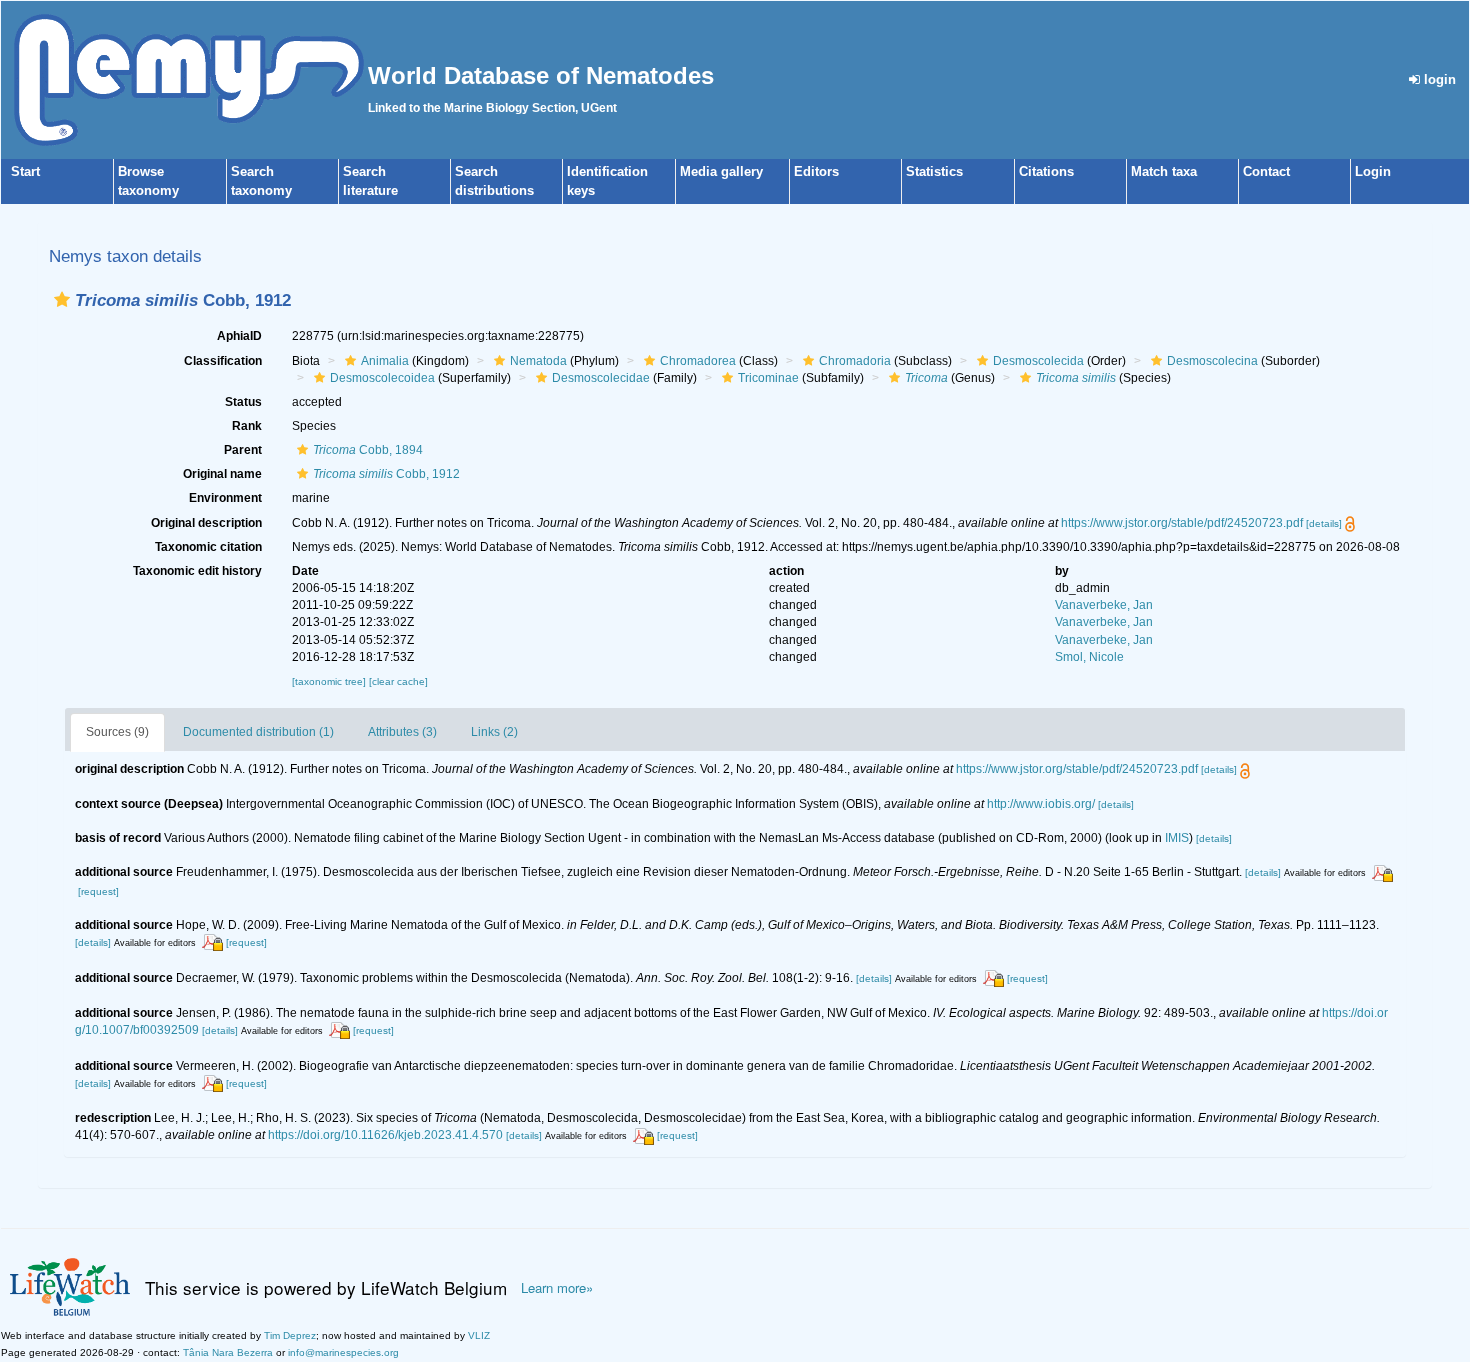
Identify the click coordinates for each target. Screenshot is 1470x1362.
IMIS (1177, 838)
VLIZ (479, 1335)
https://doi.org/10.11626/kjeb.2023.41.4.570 (385, 1135)
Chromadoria (855, 361)
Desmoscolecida (1038, 361)
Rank (247, 426)
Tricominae (768, 378)
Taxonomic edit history (197, 571)
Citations (1046, 171)
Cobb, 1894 (368, 450)
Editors (816, 171)
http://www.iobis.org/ (1041, 804)
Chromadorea (698, 361)
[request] (98, 891)
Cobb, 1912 (386, 474)
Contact (1266, 171)
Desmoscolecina (1212, 361)
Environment (225, 498)
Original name (222, 474)
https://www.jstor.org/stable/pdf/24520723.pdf (1182, 523)
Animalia (385, 361)
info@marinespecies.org (343, 1352)
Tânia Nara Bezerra (228, 1352)
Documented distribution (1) (258, 732)
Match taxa (1164, 171)
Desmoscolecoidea (382, 378)
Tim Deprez (290, 1335)
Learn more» (557, 1288)
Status (243, 402)
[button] (62, 299)
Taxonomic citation (208, 547)
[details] (1324, 523)
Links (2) (494, 732)
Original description (206, 523)
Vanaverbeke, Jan (1104, 605)
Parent (243, 450)
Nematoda (538, 361)
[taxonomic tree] (330, 681)
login (1438, 79)
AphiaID (239, 336)
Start (25, 171)
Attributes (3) (402, 732)
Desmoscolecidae (601, 378)
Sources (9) (117, 732)
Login (1373, 171)
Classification (223, 361)
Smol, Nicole (1089, 657)
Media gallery (721, 171)
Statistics (934, 171)
